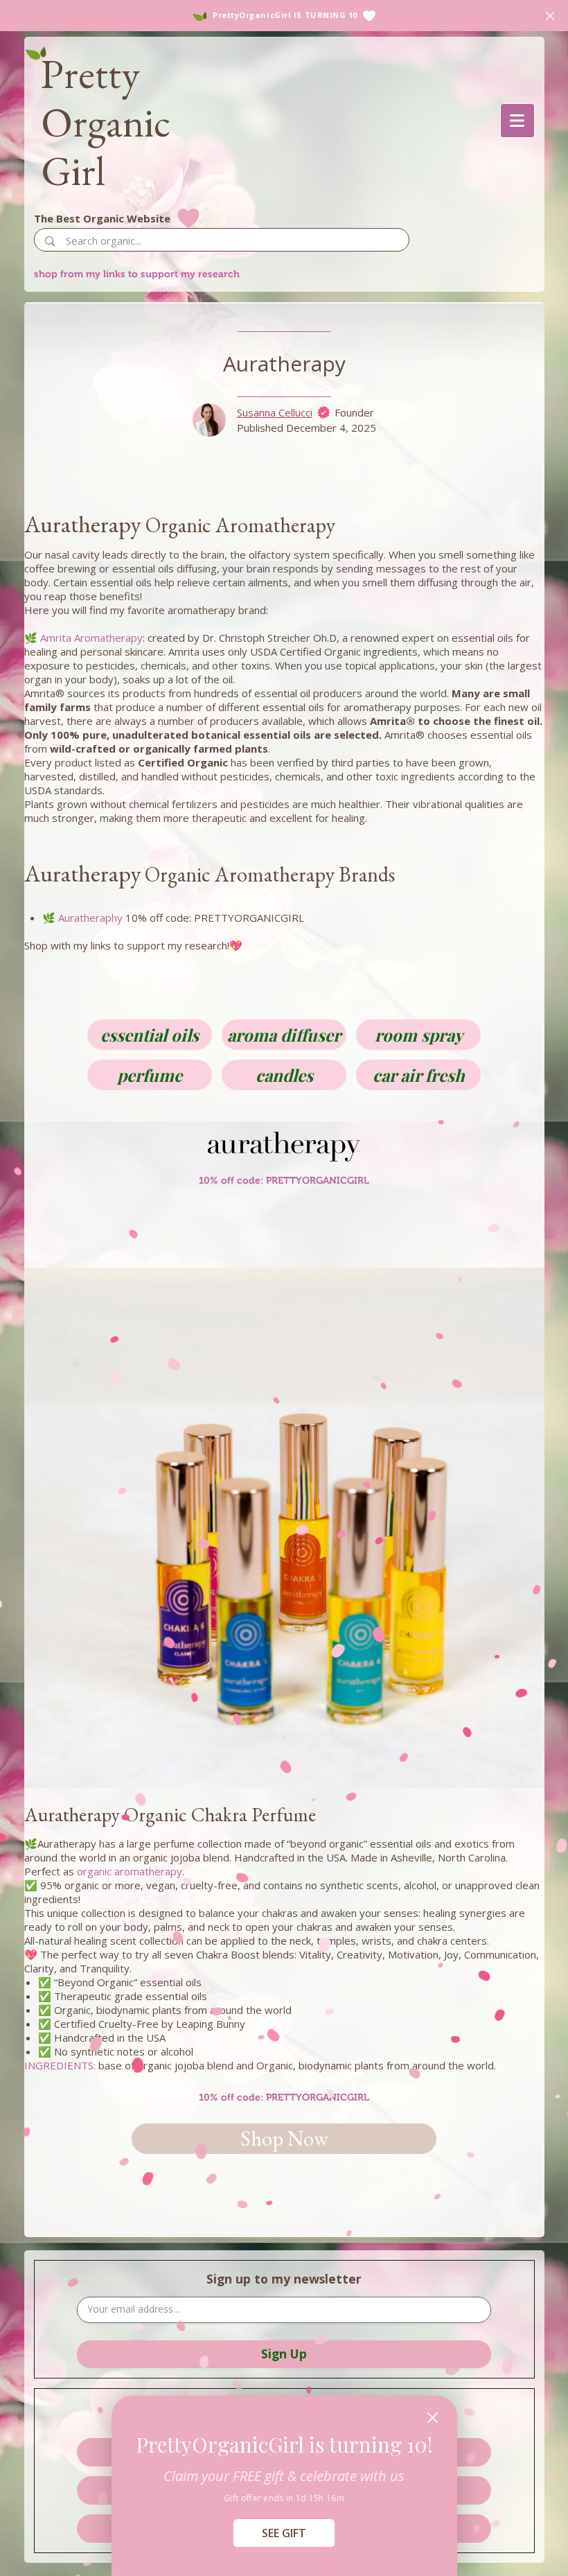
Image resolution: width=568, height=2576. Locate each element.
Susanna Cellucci (275, 412)
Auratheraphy (90, 918)
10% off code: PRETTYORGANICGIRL (284, 2097)
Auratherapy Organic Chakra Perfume (170, 1814)
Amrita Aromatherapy (91, 638)
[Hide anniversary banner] (550, 16)
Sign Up (284, 2354)
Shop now (284, 2138)
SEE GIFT (284, 2533)
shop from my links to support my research (137, 274)
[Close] (433, 2418)
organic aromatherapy (130, 1871)
